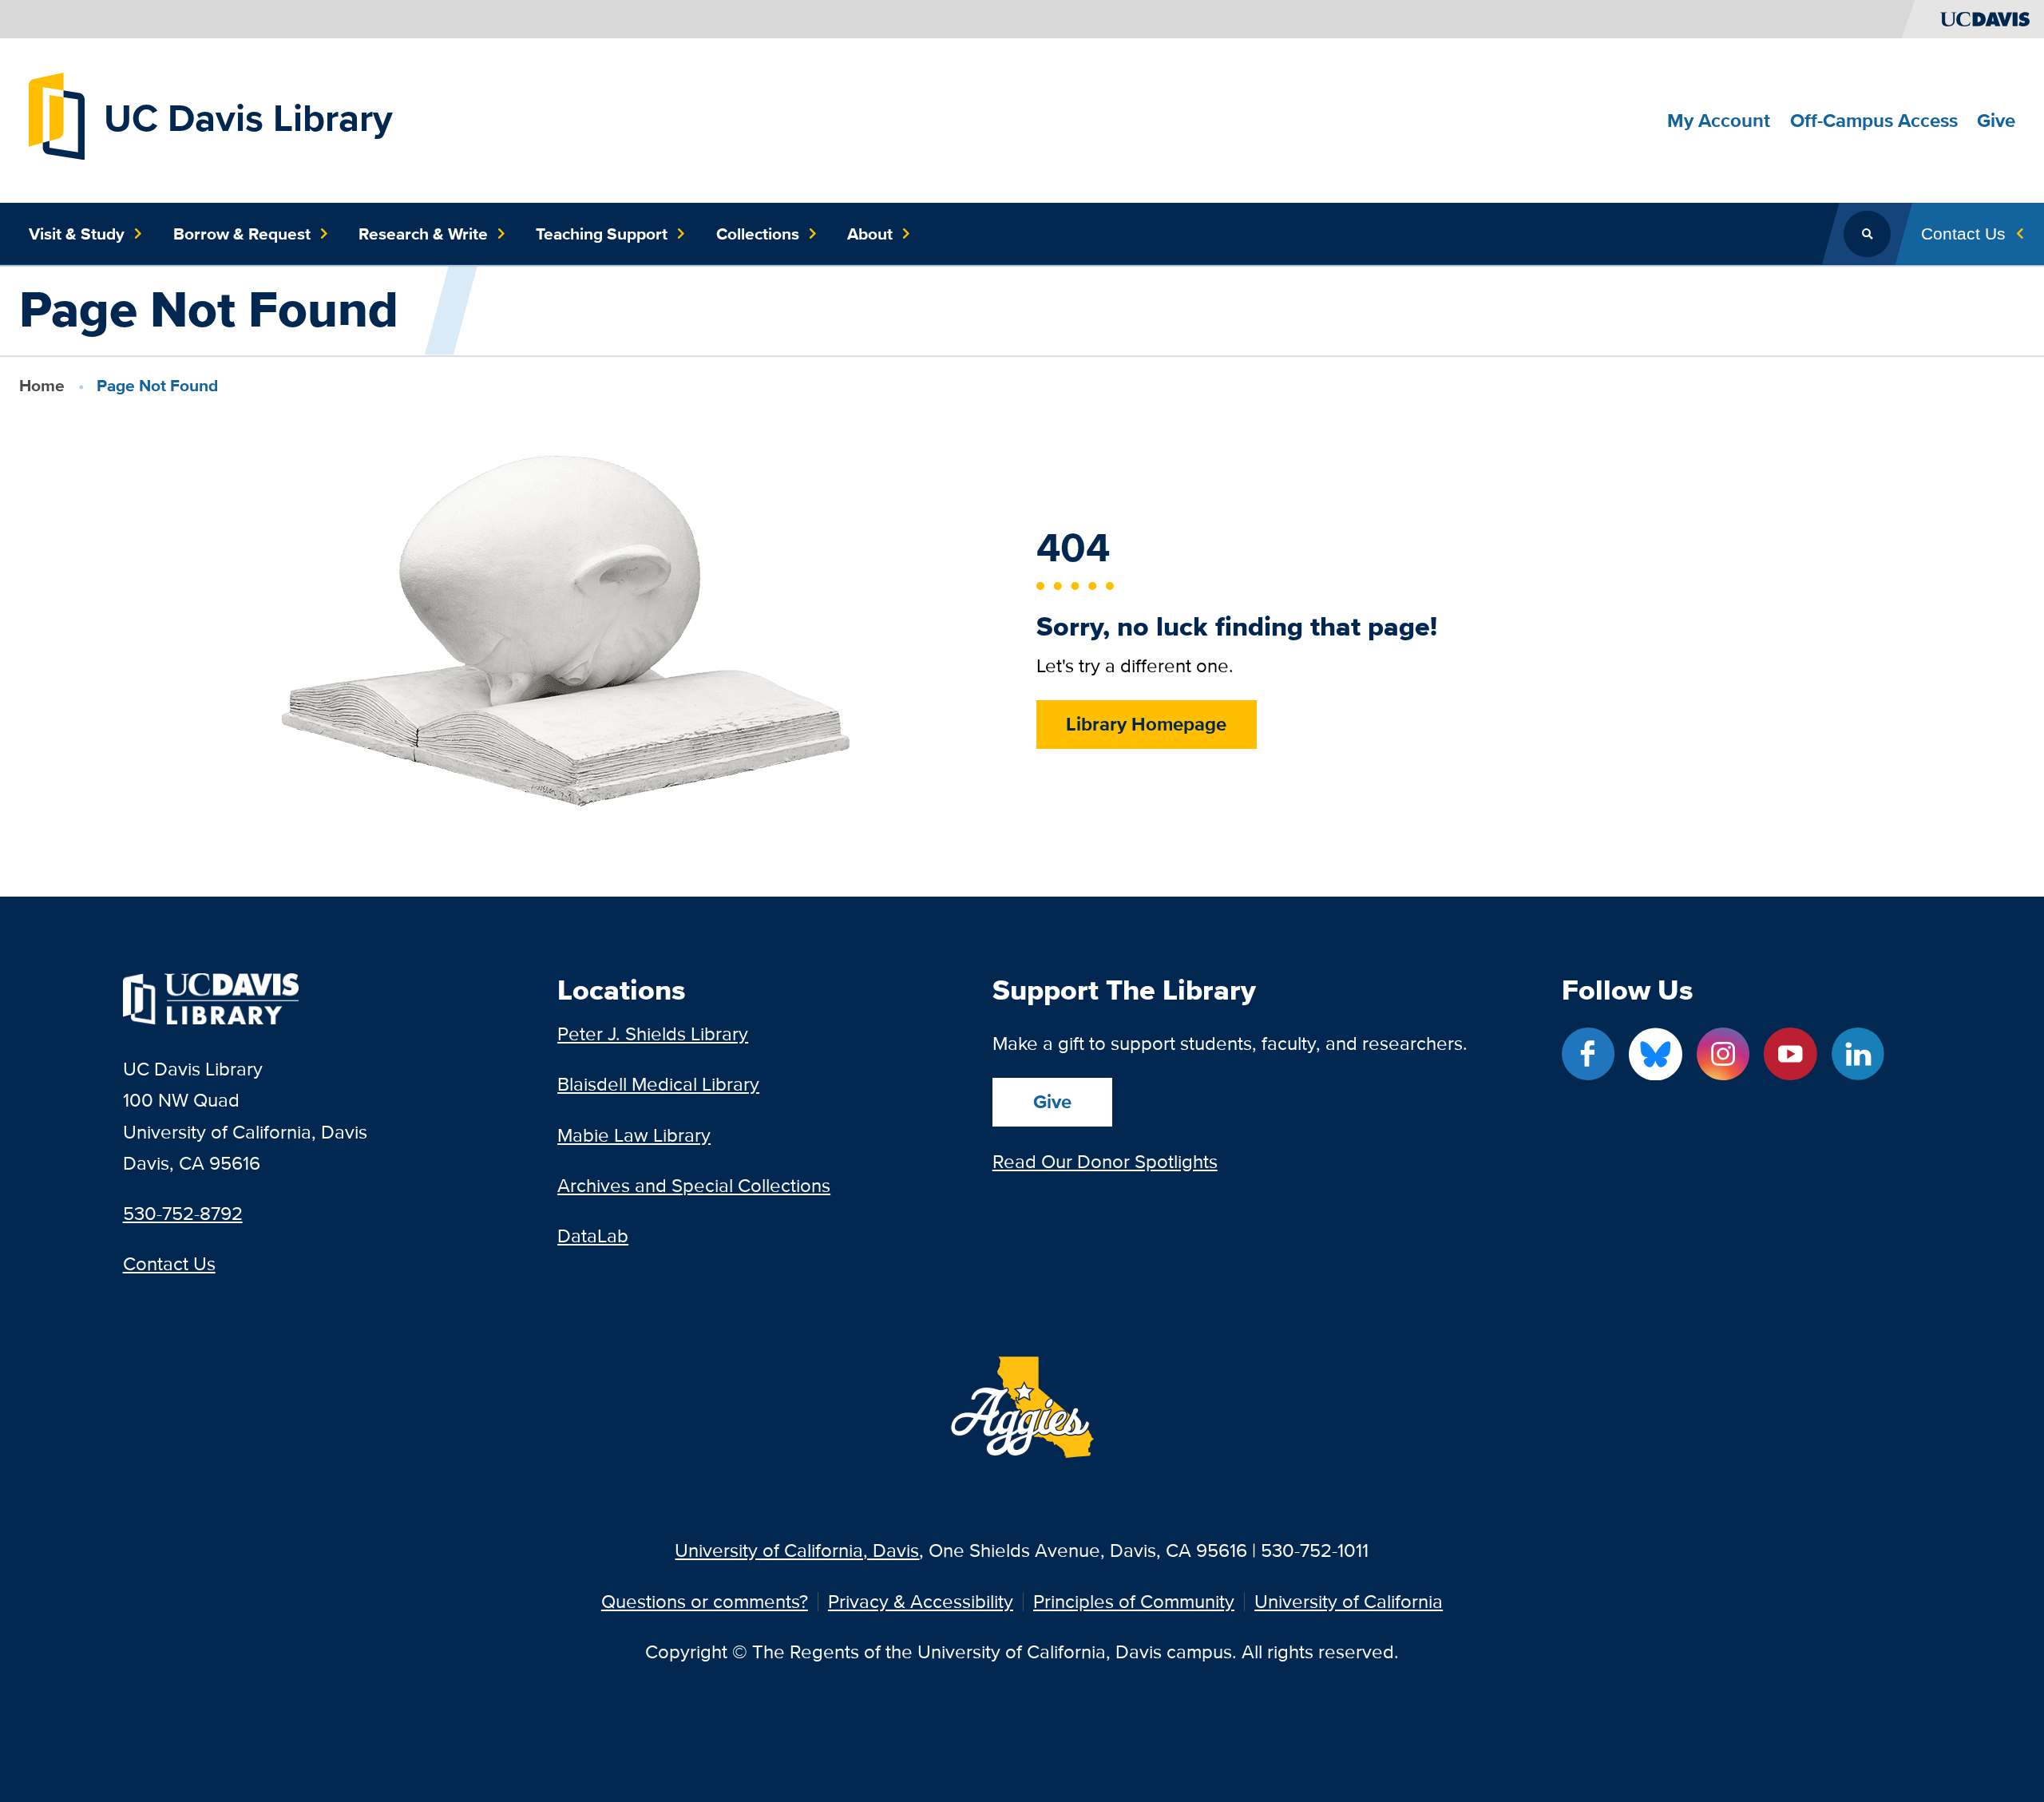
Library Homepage (1146, 724)
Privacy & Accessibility (921, 1602)
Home (42, 385)
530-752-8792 (183, 1213)
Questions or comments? (705, 1602)
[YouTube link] (1790, 1054)
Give (1052, 1101)
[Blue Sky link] (1655, 1054)
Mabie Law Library (634, 1135)
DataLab (593, 1236)
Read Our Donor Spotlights (1105, 1161)
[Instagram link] (1723, 1054)
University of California (1349, 1602)
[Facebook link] (1588, 1054)
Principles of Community (1134, 1602)
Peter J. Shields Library (653, 1034)
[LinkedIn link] (1858, 1054)
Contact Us (169, 1263)
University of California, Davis (797, 1550)
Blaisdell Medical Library (658, 1084)
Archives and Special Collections (694, 1185)
